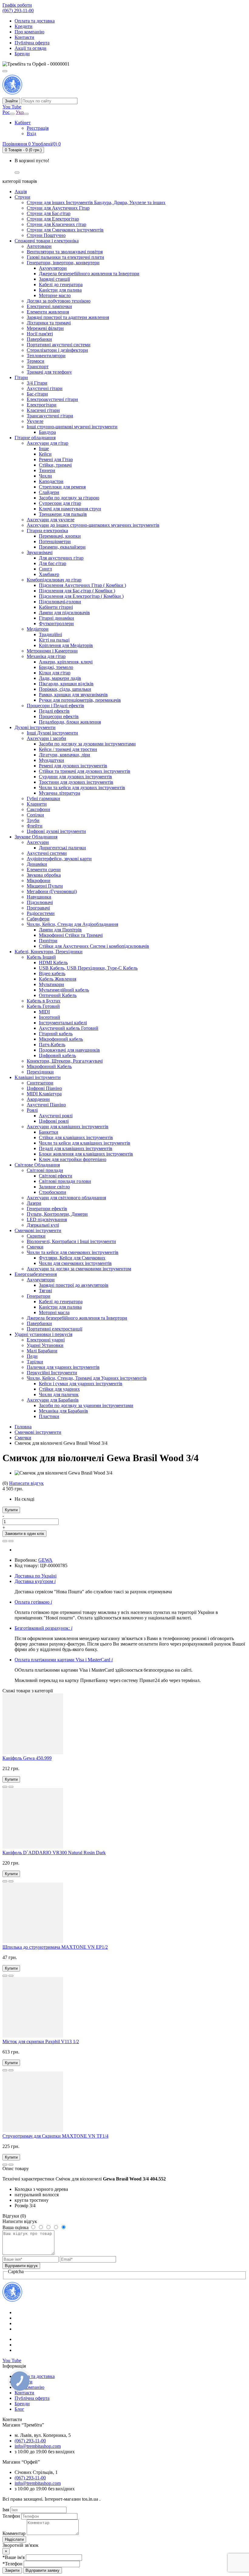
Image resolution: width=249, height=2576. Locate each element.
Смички (35, 1247)
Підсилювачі (40, 902)
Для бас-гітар (53, 563)
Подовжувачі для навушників (69, 1050)
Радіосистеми (41, 913)
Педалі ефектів (54, 711)
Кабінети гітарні (56, 607)
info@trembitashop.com (38, 2446)
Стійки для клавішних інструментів (76, 1137)
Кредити (24, 26)
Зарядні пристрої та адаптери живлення (68, 317)
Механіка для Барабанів (63, 1411)
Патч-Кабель (52, 1045)
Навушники (39, 897)
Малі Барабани (42, 1351)
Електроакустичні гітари (52, 399)
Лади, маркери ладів (60, 678)
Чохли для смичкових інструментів (75, 1263)
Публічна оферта (32, 43)
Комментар (14, 2533)
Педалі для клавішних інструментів (76, 1148)
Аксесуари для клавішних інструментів (68, 1127)
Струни (22, 197)
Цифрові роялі (54, 1121)
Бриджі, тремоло (56, 667)
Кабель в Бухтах (44, 1001)
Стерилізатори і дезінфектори (57, 350)
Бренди (22, 54)
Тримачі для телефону (49, 372)
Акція (21, 192)
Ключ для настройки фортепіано (73, 1159)
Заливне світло (54, 1187)
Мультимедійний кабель (64, 990)
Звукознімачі (40, 552)
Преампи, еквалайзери (62, 547)
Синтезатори (40, 1083)
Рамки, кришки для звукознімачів (73, 695)
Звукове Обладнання (36, 837)
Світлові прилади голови (65, 1181)
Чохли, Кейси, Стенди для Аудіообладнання (72, 924)
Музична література (60, 793)
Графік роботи (17, 5)
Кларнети (37, 804)
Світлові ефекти (56, 1176)
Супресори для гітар (60, 503)
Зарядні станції (54, 279)
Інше (44, 449)
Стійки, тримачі (55, 465)
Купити (11, 1510)
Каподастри (51, 481)
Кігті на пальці (54, 640)
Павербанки (39, 339)
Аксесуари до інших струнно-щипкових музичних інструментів (93, 525)
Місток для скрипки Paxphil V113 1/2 (41, 2042)
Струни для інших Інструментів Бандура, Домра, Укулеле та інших (96, 202)
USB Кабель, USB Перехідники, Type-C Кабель (88, 968)
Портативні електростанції (55, 1329)
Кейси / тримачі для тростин (68, 749)
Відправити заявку (43, 2570)
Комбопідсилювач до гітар (54, 580)
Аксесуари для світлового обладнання (66, 1198)
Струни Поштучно (46, 235)
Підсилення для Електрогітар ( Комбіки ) (81, 596)
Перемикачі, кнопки (60, 536)
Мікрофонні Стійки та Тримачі (71, 935)
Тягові (45, 1291)
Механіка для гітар (46, 656)
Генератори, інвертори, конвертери (63, 263)
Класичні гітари (43, 410)
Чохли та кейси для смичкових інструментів (73, 1252)
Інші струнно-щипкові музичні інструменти (72, 427)
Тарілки (35, 1362)
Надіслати (14, 2539)
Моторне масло (55, 295)
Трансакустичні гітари (50, 416)
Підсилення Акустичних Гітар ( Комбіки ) (82, 585)
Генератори (39, 1296)
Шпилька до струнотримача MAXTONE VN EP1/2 (55, 1947)
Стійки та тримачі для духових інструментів (85, 771)
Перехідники (40, 1072)
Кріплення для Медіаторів (66, 645)
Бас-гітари (37, 394)
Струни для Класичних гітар (56, 224)
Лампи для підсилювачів (64, 613)
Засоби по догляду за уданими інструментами (86, 1405)
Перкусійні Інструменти (52, 1373)
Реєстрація (38, 128)
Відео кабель (52, 973)
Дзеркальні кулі (43, 1225)
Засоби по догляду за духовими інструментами (87, 744)
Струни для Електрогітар (53, 219)
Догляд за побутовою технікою (59, 301)
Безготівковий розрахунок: (43, 1628)
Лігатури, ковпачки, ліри (65, 755)
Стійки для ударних (59, 1389)
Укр (20, 112)
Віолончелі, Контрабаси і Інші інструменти (71, 1241)
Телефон (12, 2516)
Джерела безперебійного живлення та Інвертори (89, 274)
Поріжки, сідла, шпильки (65, 689)
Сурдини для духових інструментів (75, 777)
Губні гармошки (43, 798)
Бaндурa (47, 432)
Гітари (21, 377)
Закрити (12, 2570)
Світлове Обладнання (37, 1165)
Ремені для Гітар (56, 459)
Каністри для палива (60, 290)
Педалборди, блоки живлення (70, 722)
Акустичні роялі (56, 1116)
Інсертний (49, 1017)
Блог (19, 2409)
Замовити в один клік (24, 1534)
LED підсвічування (47, 1219)
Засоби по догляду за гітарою (69, 498)
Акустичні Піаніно (46, 1105)
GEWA (45, 1560)
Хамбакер (49, 574)
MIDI (44, 1012)
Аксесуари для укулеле (51, 520)
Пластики (49, 1416)
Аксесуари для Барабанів (53, 1400)
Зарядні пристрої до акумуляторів (74, 1285)
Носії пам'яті (40, 334)
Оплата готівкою (33, 1602)
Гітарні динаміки (56, 618)
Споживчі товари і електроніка (47, 241)
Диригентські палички (62, 848)
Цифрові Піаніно (44, 1088)
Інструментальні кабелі (63, 1023)
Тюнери (47, 470)
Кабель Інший (41, 957)
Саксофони (38, 809)
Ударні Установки (45, 1345)
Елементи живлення (48, 312)
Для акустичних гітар (61, 558)
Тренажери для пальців (63, 514)
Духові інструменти (35, 727)
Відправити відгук (21, 2266)
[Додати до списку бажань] (5, 1541)
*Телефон (12, 2564)
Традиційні (50, 634)
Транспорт (38, 367)
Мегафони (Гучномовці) (52, 891)
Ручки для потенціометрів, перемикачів (80, 700)
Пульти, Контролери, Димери (57, 1214)
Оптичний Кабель (58, 995)
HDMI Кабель (53, 963)
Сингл (45, 569)
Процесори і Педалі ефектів (55, 706)
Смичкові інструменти (38, 1230)
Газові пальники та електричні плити (65, 257)
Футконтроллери (56, 623)
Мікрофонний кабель (61, 1039)
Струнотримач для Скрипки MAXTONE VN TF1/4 (55, 2136)
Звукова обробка (44, 875)
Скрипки (36, 1236)
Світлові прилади (45, 1170)
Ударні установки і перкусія (43, 1334)
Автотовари (39, 246)
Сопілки (35, 815)
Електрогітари (42, 405)
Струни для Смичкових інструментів (65, 230)
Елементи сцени (44, 870)
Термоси (36, 361)
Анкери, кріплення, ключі (66, 662)
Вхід (31, 134)
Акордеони (38, 1099)
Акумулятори (53, 268)
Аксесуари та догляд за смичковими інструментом (79, 1269)
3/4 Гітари (37, 383)
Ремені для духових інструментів (73, 766)
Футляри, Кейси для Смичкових (72, 1258)
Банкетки (49, 1132)
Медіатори (38, 629)
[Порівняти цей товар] (11, 1541)
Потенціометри (55, 541)
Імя (6, 2510)
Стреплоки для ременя (62, 487)
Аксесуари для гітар (48, 443)
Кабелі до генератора (61, 284)
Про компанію (29, 32)
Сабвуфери (38, 919)
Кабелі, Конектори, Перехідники (49, 952)
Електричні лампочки (49, 306)
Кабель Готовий (43, 1006)
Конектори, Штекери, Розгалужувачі (65, 1061)
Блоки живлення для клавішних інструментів (86, 1154)
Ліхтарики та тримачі (49, 323)
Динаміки (37, 864)
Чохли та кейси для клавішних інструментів (85, 1143)
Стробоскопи (53, 1192)
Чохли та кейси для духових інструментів (82, 788)
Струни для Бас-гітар (49, 213)
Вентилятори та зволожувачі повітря (65, 252)
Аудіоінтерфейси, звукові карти (59, 859)
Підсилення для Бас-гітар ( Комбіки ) (77, 591)
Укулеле (35, 421)
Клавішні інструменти (38, 1077)
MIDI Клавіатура (44, 1094)
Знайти (11, 101)
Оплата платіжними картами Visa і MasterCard (64, 1660)
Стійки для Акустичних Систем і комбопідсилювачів (94, 946)
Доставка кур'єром (35, 1581)
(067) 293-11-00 (18, 10)
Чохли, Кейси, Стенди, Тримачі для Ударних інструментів (87, 1378)
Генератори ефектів (47, 1209)
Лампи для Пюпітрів (60, 930)
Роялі (32, 1110)
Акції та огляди (31, 48)
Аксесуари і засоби (46, 738)
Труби (33, 820)
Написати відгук (26, 1483)
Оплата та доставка (35, 21)
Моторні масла (54, 1312)
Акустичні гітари (45, 388)
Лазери (34, 1203)
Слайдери (49, 492)
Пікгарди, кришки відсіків (66, 684)
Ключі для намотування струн (70, 509)
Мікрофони (39, 880)
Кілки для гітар (55, 673)
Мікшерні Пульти (45, 886)
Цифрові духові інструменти (56, 831)
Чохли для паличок (59, 1394)
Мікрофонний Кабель (49, 1066)
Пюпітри (48, 941)
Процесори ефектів (59, 716)
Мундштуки (51, 760)
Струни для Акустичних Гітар (58, 208)
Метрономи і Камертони (52, 651)
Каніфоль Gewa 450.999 (27, 1758)
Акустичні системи (47, 853)
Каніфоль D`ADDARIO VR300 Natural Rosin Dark (54, 1853)
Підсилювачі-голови (60, 602)
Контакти (24, 37)
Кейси (45, 454)
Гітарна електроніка (47, 531)
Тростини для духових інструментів (76, 782)
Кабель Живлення (58, 979)
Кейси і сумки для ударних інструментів (81, 1384)
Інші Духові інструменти (52, 733)
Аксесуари (38, 842)
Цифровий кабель (57, 1055)
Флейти (35, 826)
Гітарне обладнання (35, 438)
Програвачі (38, 908)
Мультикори (51, 984)
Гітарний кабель (56, 1034)
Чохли (45, 476)
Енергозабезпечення (36, 1274)
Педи (32, 1356)
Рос (6, 112)
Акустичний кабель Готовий (69, 1028)
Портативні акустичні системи (59, 345)
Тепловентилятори (46, 356)
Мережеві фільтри (45, 328)
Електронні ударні (46, 1340)
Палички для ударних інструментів (63, 1367)
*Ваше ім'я (14, 2557)
